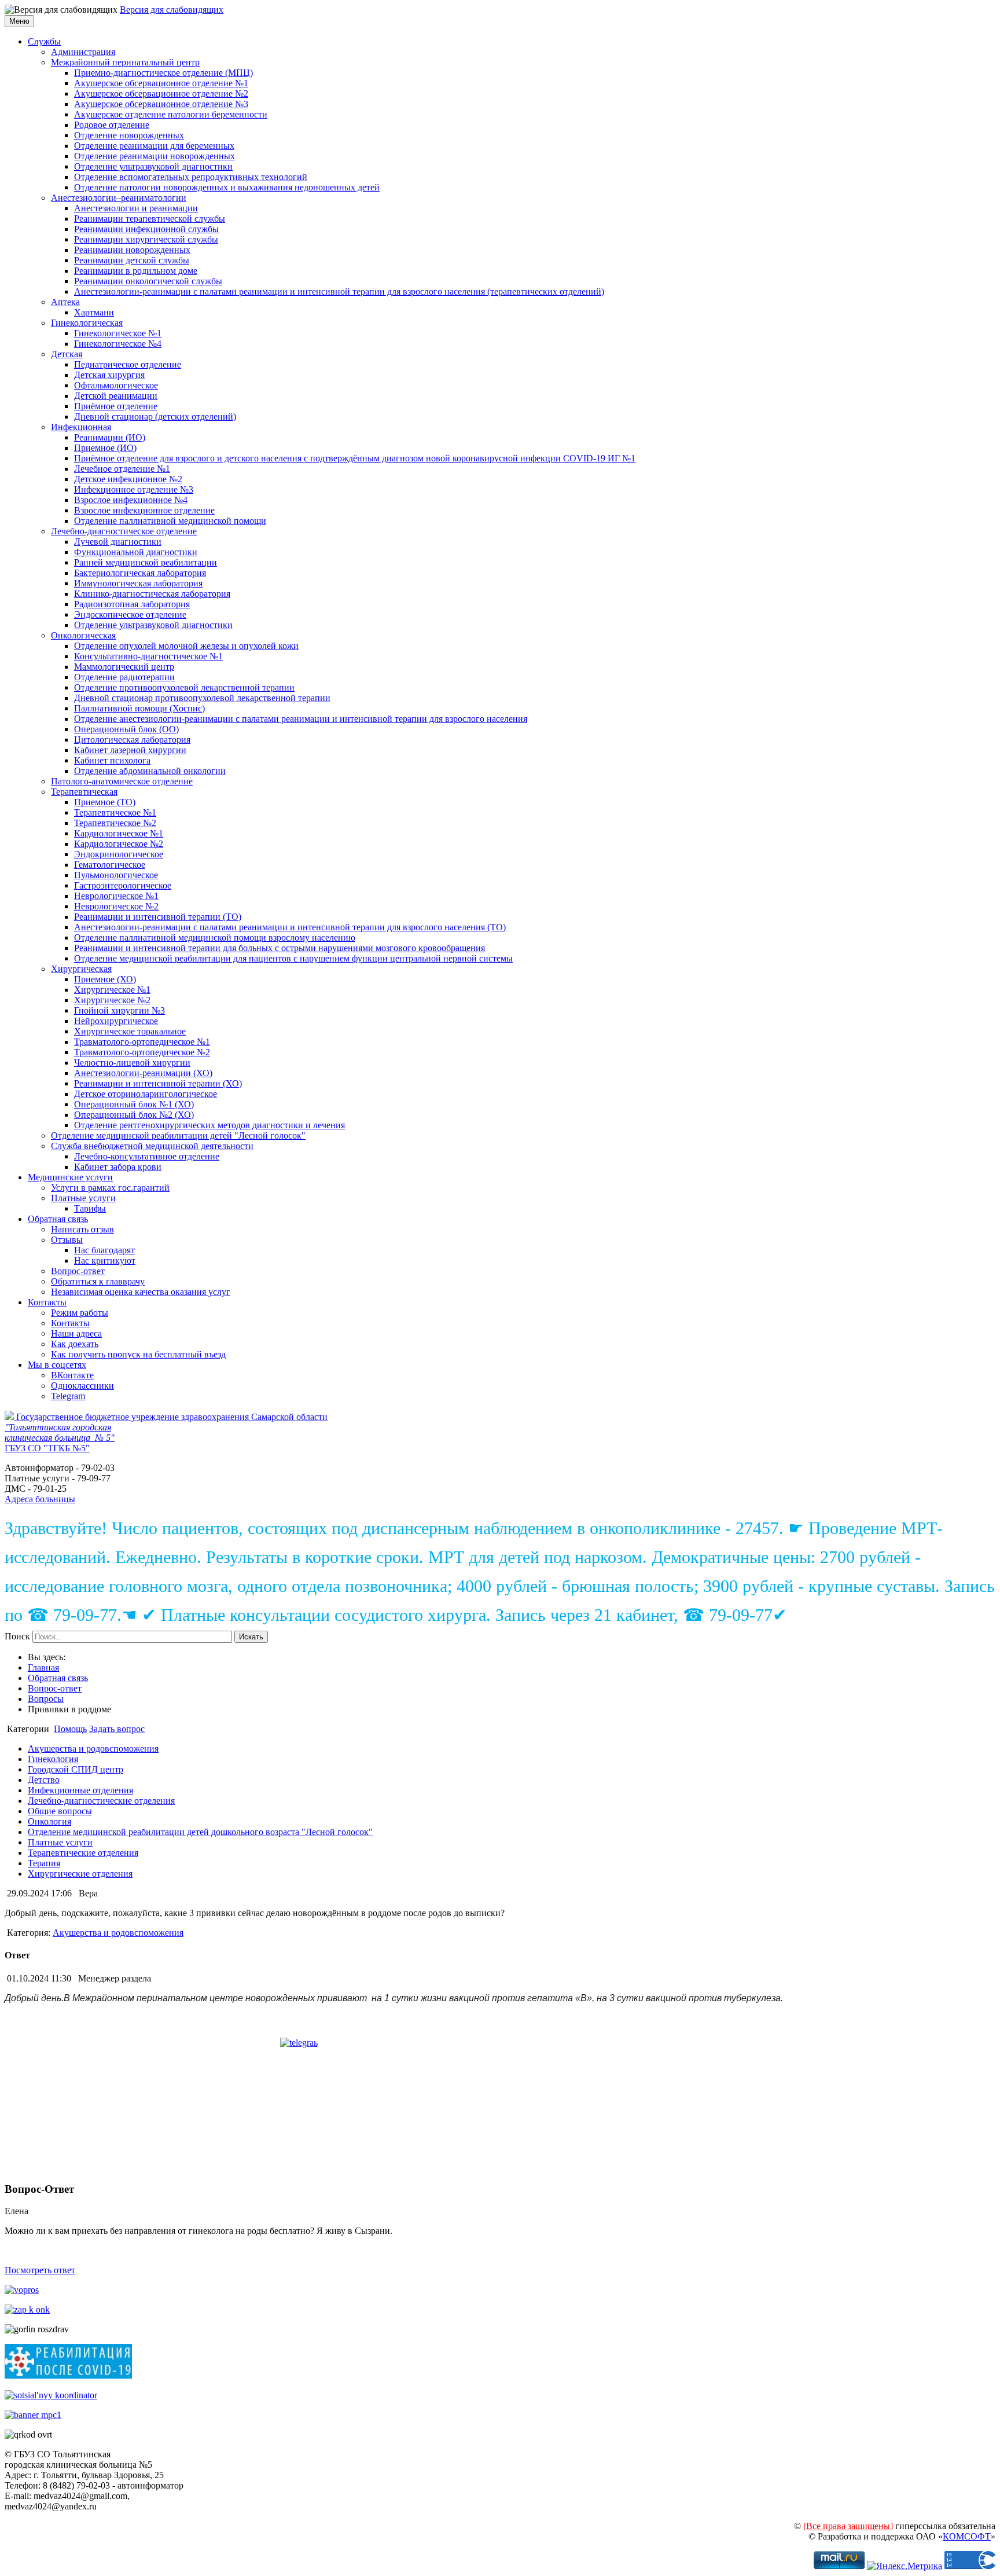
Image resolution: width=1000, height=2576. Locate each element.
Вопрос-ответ (78, 1271)
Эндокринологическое (119, 854)
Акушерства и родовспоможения (93, 1748)
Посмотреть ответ (40, 2270)
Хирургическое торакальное (130, 1031)
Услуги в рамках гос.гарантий (110, 1188)
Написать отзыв (82, 1229)
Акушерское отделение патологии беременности (171, 114)
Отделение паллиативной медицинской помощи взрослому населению (215, 937)
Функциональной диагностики (136, 552)
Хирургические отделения (80, 1874)
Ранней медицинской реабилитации (146, 562)
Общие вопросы (60, 1811)
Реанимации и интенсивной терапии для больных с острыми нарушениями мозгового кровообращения (280, 948)
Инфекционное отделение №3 (134, 489)
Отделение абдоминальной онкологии (150, 771)
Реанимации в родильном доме (136, 271)
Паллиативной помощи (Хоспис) (139, 708)
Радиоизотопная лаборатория (132, 604)
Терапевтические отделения (83, 1853)
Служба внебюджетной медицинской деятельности (152, 1146)
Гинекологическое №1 (118, 333)
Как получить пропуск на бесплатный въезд (138, 1354)
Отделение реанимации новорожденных (155, 156)
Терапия (44, 1863)
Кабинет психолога (112, 760)
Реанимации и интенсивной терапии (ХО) (158, 1083)
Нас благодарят (104, 1250)
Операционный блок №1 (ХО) (134, 1104)
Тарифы (90, 1208)
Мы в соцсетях (57, 1365)
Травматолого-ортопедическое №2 (142, 1052)
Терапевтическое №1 (115, 812)
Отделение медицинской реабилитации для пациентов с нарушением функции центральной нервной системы (293, 958)
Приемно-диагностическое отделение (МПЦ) (163, 73)
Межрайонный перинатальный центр (125, 62)
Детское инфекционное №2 (128, 479)
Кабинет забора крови (118, 1167)
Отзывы (67, 1240)
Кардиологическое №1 (119, 833)
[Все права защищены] (848, 2526)
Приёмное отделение (116, 406)
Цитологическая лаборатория (132, 740)
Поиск (17, 1636)
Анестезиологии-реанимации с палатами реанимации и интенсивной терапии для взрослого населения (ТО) (290, 927)
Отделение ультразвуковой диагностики (153, 166)
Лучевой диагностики (118, 542)
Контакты (47, 1302)
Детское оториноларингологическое (146, 1094)
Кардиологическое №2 (119, 844)
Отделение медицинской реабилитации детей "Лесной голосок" (178, 1135)
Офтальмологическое (116, 385)
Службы (44, 41)
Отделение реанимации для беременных (154, 146)
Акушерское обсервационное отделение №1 (161, 83)
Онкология (49, 1821)
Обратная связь (58, 1219)
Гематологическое (110, 865)
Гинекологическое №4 (118, 344)
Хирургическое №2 (112, 1000)
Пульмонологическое (116, 875)
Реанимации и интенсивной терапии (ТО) (158, 917)
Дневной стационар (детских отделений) (155, 417)
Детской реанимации (116, 396)
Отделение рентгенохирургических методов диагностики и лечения (209, 1125)
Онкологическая (83, 635)
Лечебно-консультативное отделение (147, 1156)
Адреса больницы (40, 1499)
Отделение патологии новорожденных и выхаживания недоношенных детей (227, 187)
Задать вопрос (117, 1729)
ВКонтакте (72, 1375)
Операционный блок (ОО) (126, 729)
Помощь (70, 1729)
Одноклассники (82, 1386)
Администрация (83, 52)
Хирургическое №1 (112, 990)
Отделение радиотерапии (124, 677)
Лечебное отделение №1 (122, 469)
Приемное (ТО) (105, 802)
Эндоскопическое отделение (130, 614)
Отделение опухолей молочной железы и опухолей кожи (186, 646)
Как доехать (75, 1344)
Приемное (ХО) (105, 979)
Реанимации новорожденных (132, 250)
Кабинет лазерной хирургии (130, 750)
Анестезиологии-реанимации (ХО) (143, 1073)
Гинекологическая (87, 323)
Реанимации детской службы (132, 260)
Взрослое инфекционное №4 (131, 500)
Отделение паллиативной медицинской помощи (170, 521)
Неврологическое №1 (116, 896)
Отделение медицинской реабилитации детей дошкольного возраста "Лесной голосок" (200, 1832)
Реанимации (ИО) (110, 437)
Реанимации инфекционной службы (146, 229)
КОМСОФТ (967, 2536)
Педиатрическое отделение (128, 364)
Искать (251, 1637)
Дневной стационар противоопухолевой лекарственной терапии (202, 698)
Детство (44, 1780)
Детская (67, 354)
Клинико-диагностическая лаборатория (152, 594)
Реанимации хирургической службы (146, 239)
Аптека (65, 302)
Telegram (68, 1396)
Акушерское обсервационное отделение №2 (161, 93)
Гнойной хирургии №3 (120, 1010)
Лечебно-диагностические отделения (101, 1801)
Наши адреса (76, 1333)
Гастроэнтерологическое (123, 885)
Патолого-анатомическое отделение (122, 781)
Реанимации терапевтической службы (150, 219)
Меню (19, 21)
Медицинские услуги (70, 1177)
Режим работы (80, 1313)
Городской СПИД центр (76, 1769)
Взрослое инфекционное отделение (144, 510)
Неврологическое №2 (116, 906)
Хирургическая (81, 969)
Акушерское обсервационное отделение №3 (161, 104)
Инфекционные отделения (80, 1790)
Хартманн (94, 312)
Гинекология (53, 1759)
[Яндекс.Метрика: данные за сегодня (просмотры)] (905, 2566)
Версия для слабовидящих (172, 10)
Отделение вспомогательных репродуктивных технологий (191, 177)
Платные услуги (83, 1198)
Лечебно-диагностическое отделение (124, 531)
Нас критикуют (105, 1261)
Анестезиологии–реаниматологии (119, 198)
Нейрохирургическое (116, 1021)
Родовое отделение (112, 125)
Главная (43, 1667)
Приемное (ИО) (105, 448)
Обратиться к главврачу (98, 1281)
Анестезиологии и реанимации (136, 208)
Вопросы (46, 1699)
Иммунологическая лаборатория (138, 583)
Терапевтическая (84, 792)
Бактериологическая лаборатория (140, 573)
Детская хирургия (109, 375)
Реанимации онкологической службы (148, 281)
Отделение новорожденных (129, 135)
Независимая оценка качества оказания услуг (141, 1292)
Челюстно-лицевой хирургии (132, 1063)
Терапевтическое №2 (115, 823)
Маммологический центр (124, 667)
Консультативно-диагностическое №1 (148, 656)
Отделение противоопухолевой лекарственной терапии (184, 687)
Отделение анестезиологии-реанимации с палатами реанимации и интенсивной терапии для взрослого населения (301, 719)
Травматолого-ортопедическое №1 (142, 1042)
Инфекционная (81, 427)
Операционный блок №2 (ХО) (134, 1115)
